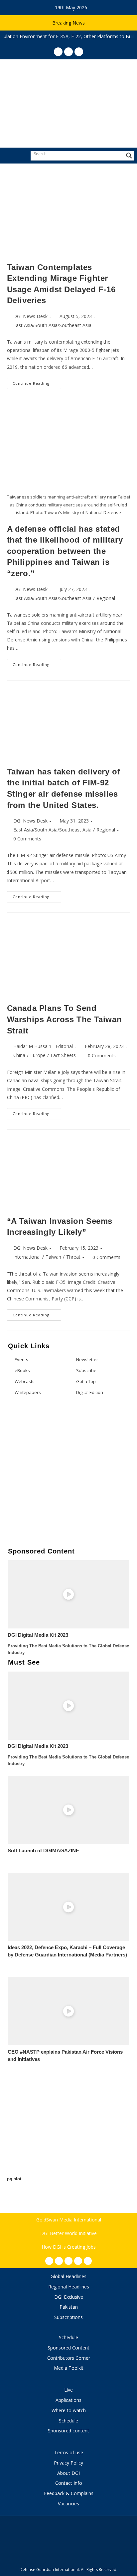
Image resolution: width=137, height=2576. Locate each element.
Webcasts (25, 1381)
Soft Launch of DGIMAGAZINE (43, 1851)
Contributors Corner (69, 2358)
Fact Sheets (63, 1055)
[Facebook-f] (49, 2261)
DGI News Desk (30, 316)
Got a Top (85, 1381)
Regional (106, 598)
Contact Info (69, 2483)
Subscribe (86, 1370)
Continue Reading (37, 382)
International (27, 1257)
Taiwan (53, 1257)
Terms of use (69, 2452)
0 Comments (27, 839)
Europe (38, 1055)
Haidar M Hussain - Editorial (43, 1046)
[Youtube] (78, 2261)
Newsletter (87, 1359)
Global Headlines (68, 2276)
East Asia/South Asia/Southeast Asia (52, 325)
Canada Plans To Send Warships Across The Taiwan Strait (65, 1019)
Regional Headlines (69, 2287)
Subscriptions (68, 2317)
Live (68, 2390)
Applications (68, 2400)
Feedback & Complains (69, 2493)
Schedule (68, 2337)
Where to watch (69, 2410)
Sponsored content (68, 2431)
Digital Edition (90, 1392)
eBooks (22, 1370)
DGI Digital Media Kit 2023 (38, 1635)
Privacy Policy (68, 2463)
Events (21, 1359)
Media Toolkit (69, 2368)
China (19, 1055)
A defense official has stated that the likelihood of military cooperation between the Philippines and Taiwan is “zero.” (65, 551)
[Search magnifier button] (129, 156)
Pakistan (69, 2307)
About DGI (68, 2473)
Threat (73, 1257)
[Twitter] (68, 2261)
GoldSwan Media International (69, 2220)
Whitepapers (28, 1392)
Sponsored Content (68, 2348)
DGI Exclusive (69, 2297)
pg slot (14, 2179)
